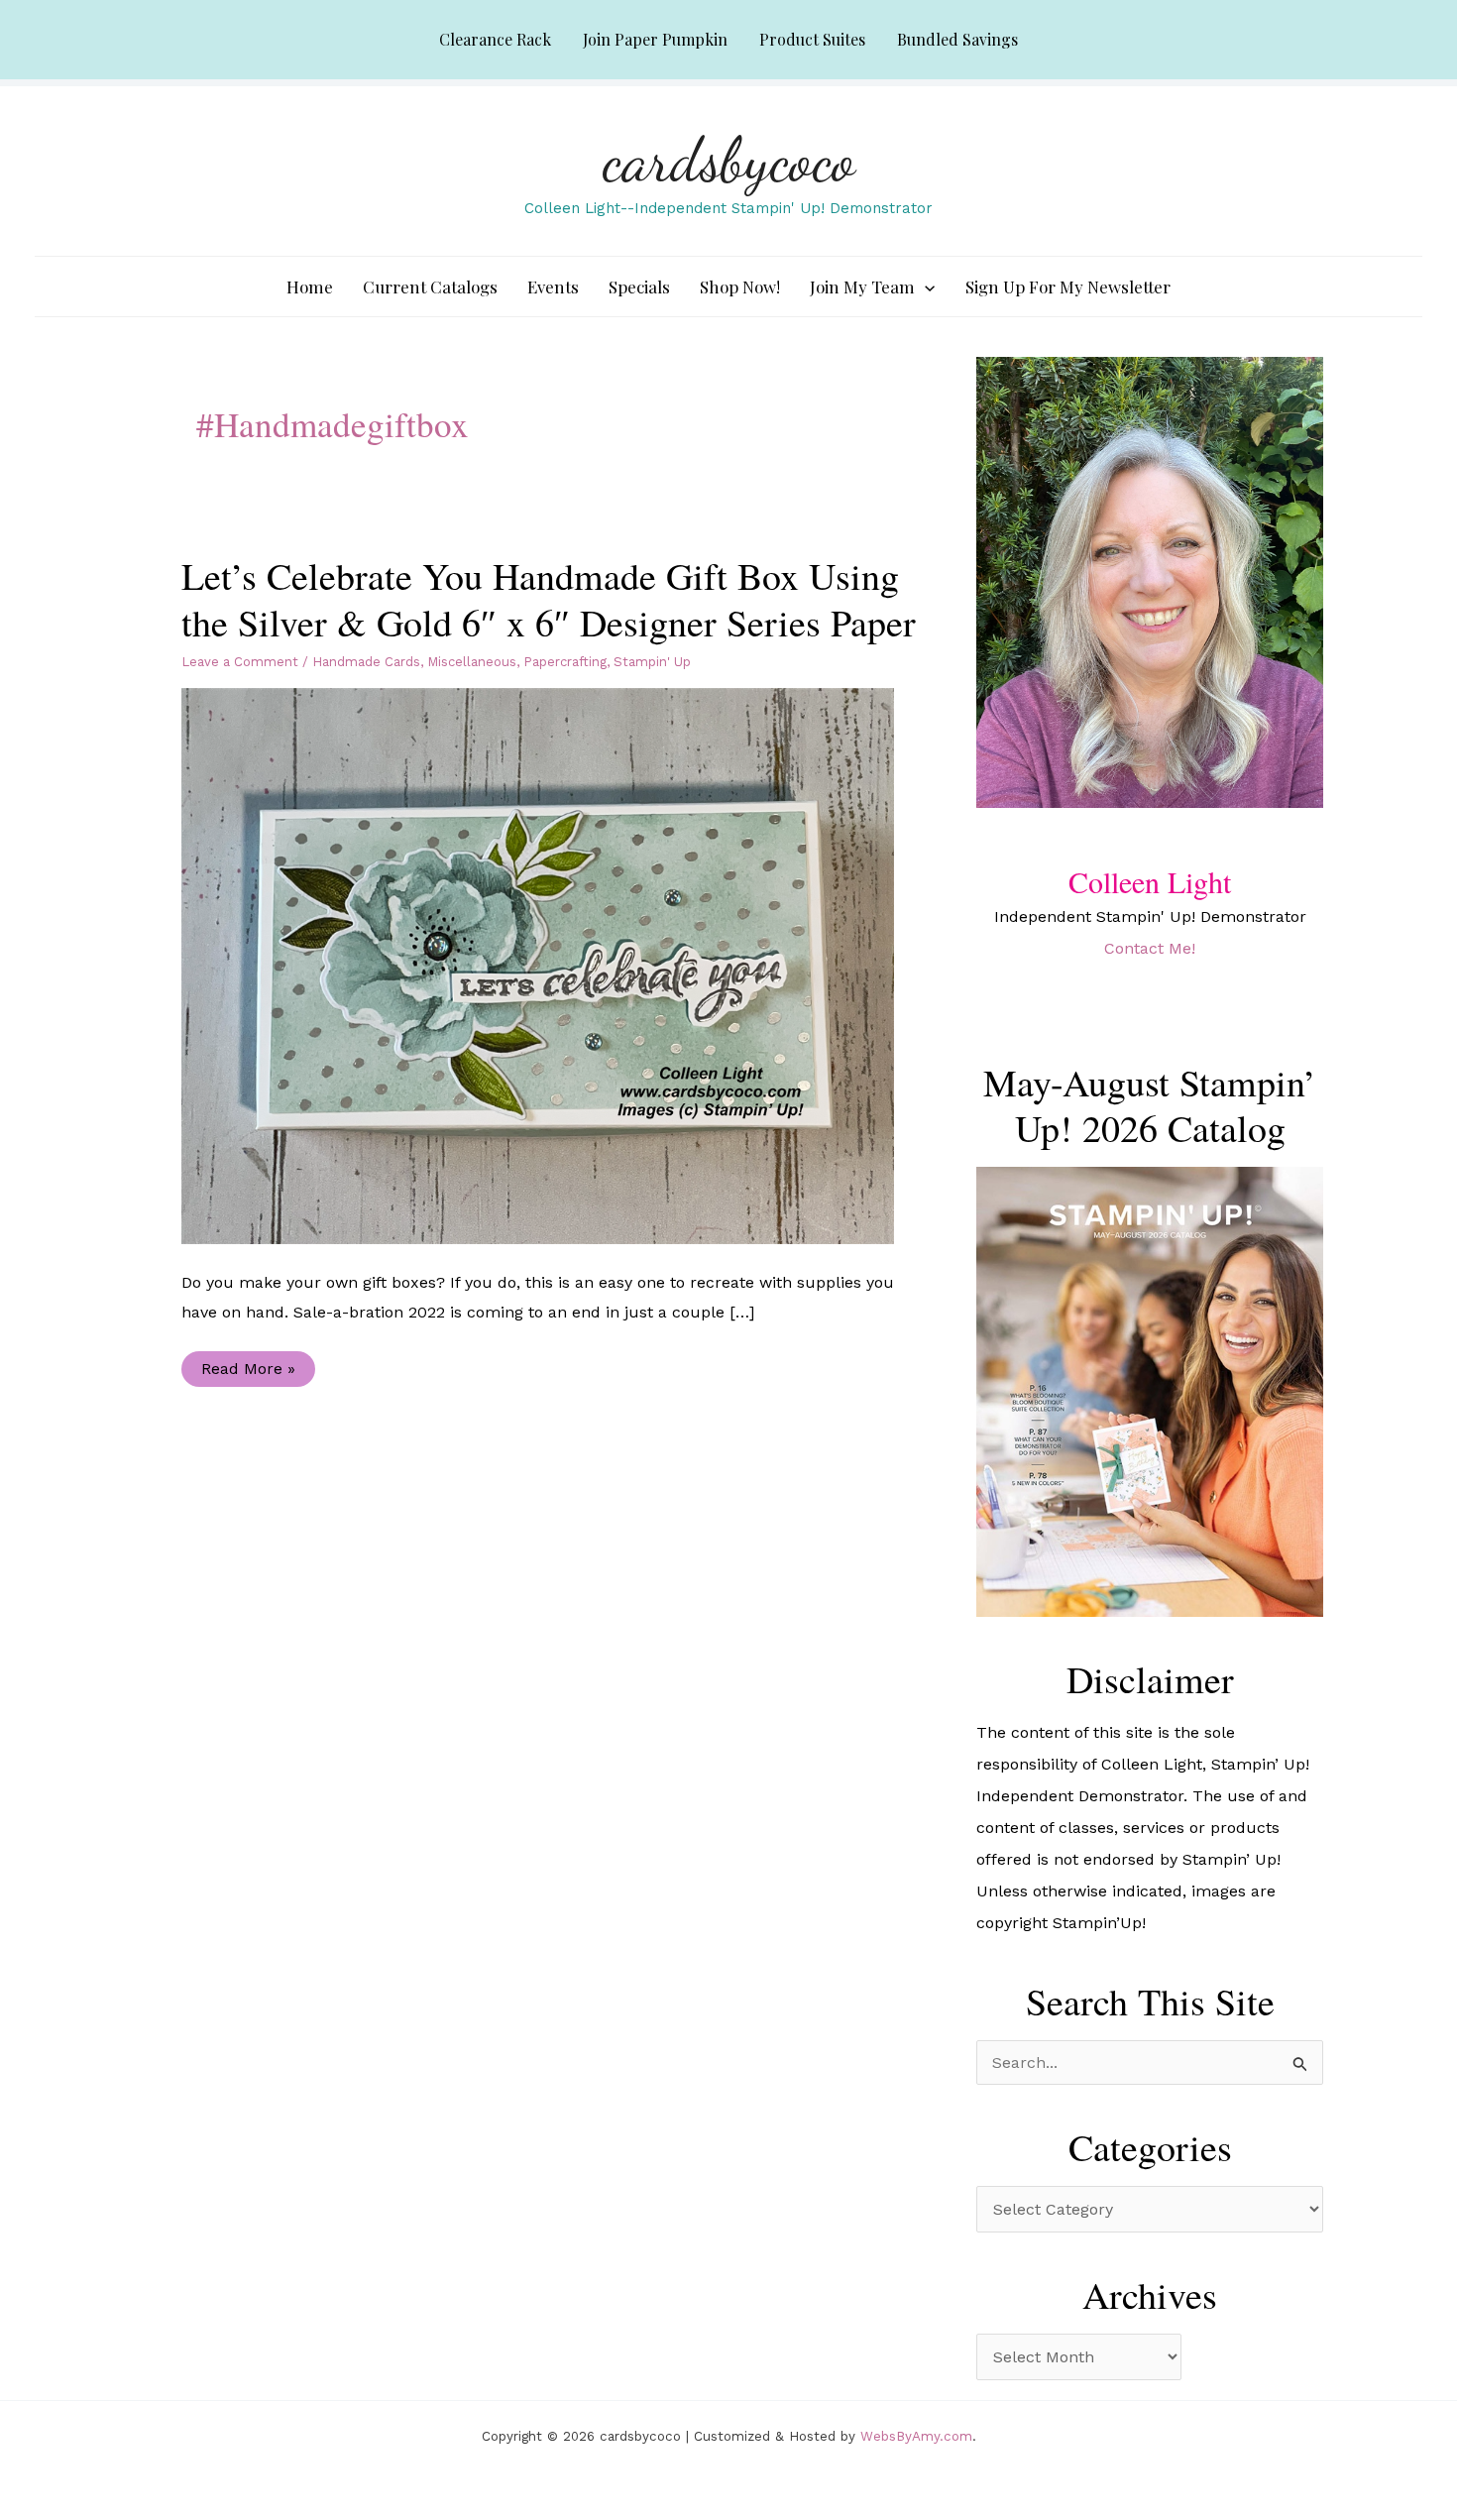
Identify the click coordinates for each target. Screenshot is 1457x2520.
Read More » (248, 1373)
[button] (925, 286)
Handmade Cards (366, 662)
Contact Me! (1150, 948)
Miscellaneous (472, 662)
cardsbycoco (729, 160)
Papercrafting (565, 662)
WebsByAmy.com (916, 2436)
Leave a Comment (240, 662)
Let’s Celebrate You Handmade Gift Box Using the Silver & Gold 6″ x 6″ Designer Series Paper (549, 599)
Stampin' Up (652, 662)
